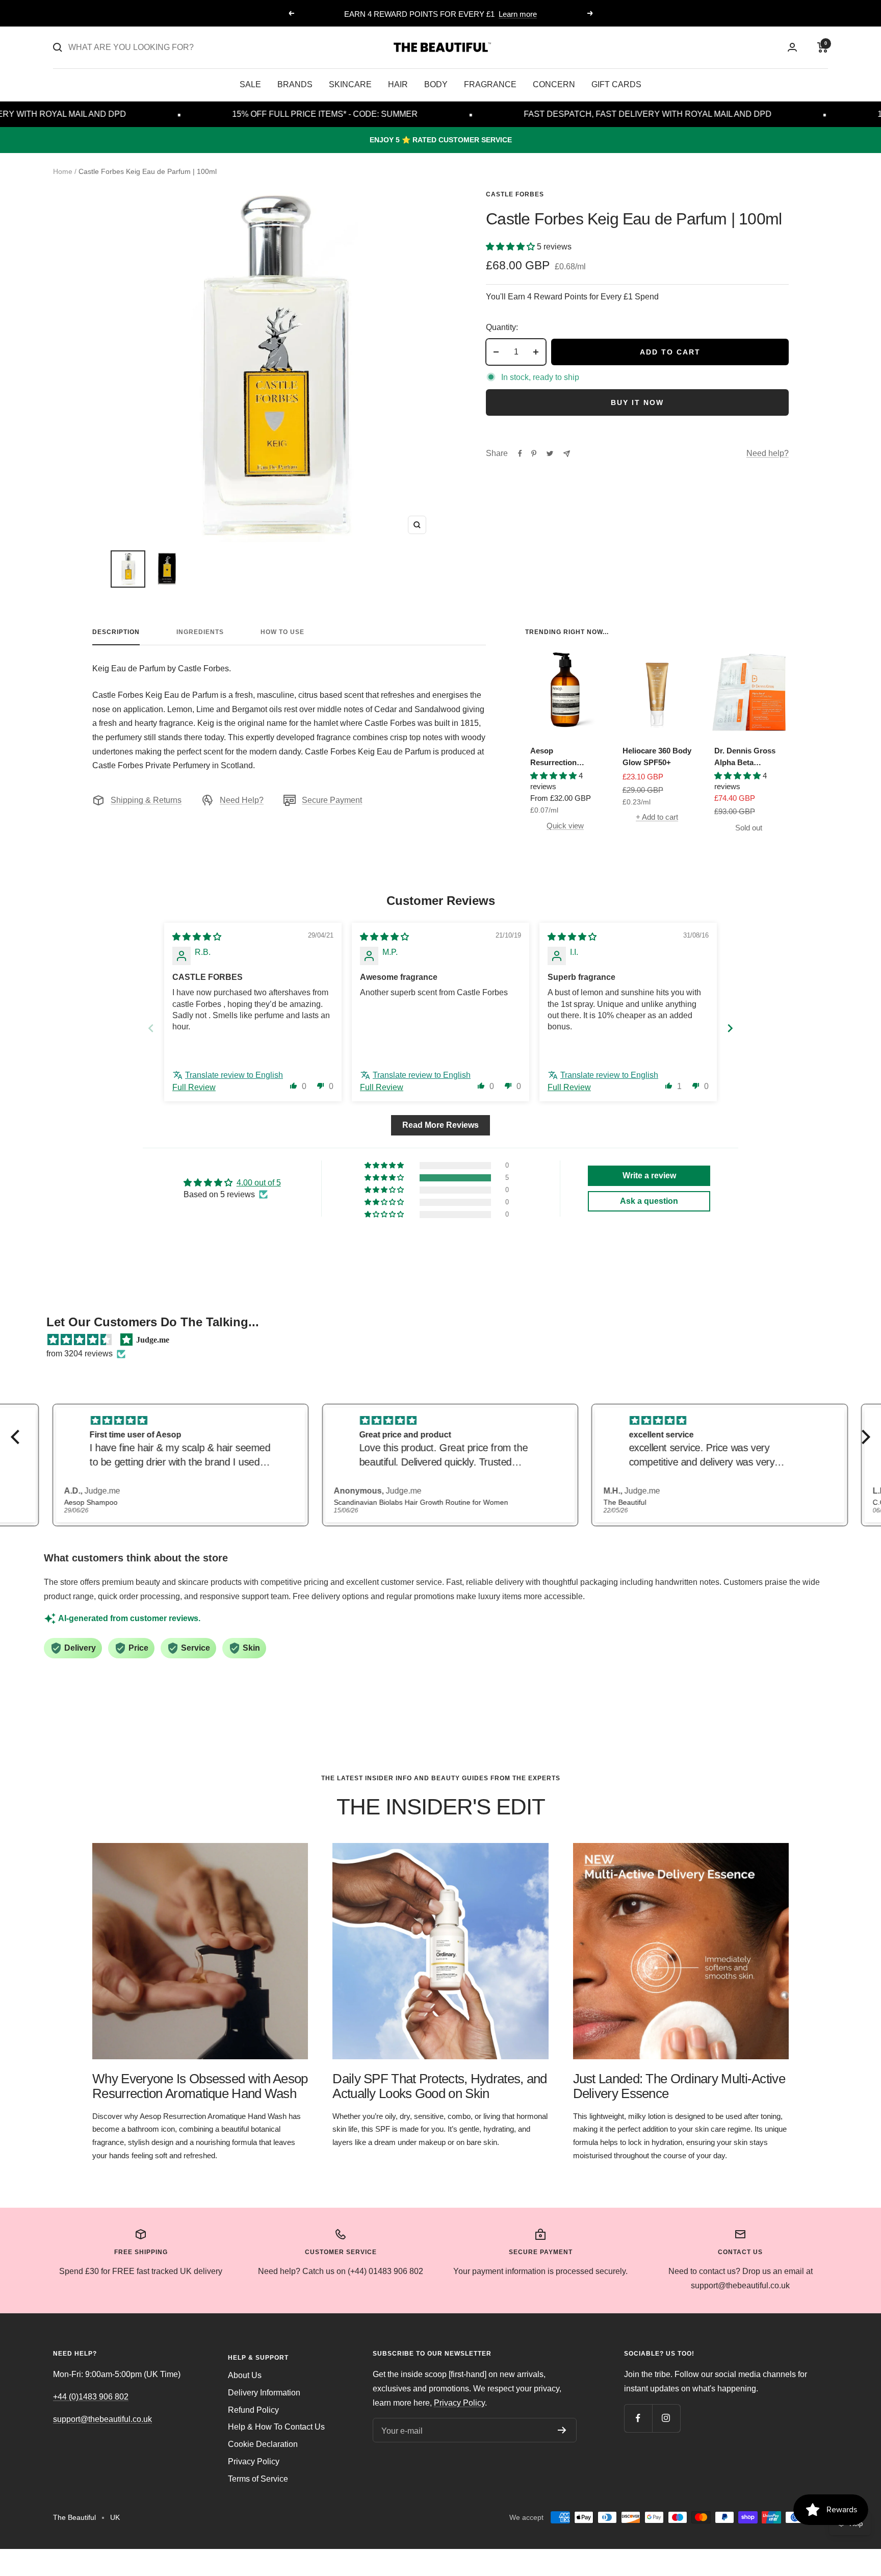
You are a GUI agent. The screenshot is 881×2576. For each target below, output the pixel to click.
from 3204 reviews (80, 1354)
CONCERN (554, 84)
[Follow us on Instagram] (666, 2418)
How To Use (282, 632)
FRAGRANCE (490, 84)
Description (116, 632)
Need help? (768, 453)
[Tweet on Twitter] (550, 453)
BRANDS (295, 84)
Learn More (482, 14)
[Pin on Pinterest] (534, 453)
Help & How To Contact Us (276, 2427)
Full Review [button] (194, 1087)
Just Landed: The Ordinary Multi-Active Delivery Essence (679, 2086)
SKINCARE (350, 84)
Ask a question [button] (649, 1201)
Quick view (565, 826)
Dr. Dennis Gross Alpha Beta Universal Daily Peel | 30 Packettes (747, 757)
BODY (436, 84)
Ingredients (200, 632)
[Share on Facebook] (520, 453)
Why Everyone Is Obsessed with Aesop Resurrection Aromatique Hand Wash (200, 2086)
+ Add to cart (657, 817)
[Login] (792, 47)
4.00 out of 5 (259, 1183)
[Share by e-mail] (567, 454)
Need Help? (242, 800)
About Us (245, 2375)
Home (63, 171)
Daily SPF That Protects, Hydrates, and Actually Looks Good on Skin (439, 2086)
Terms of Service (258, 2479)
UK (115, 2517)
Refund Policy (253, 2410)
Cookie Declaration (263, 2444)
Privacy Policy (254, 2461)
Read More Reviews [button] (440, 1125)
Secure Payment (332, 800)
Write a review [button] (649, 1176)
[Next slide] (730, 1028)
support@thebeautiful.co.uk (102, 2419)
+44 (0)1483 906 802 (91, 2397)
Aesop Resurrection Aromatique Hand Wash (562, 757)
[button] (511, 247)
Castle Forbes (515, 194)
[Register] (562, 2430)
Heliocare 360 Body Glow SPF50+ (657, 756)
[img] (197, 937)
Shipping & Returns (146, 800)
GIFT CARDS (616, 84)
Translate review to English (234, 1075)
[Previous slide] (151, 1028)
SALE (250, 84)
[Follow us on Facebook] (638, 2418)
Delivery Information (264, 2393)
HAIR (398, 84)
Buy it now (637, 402)
